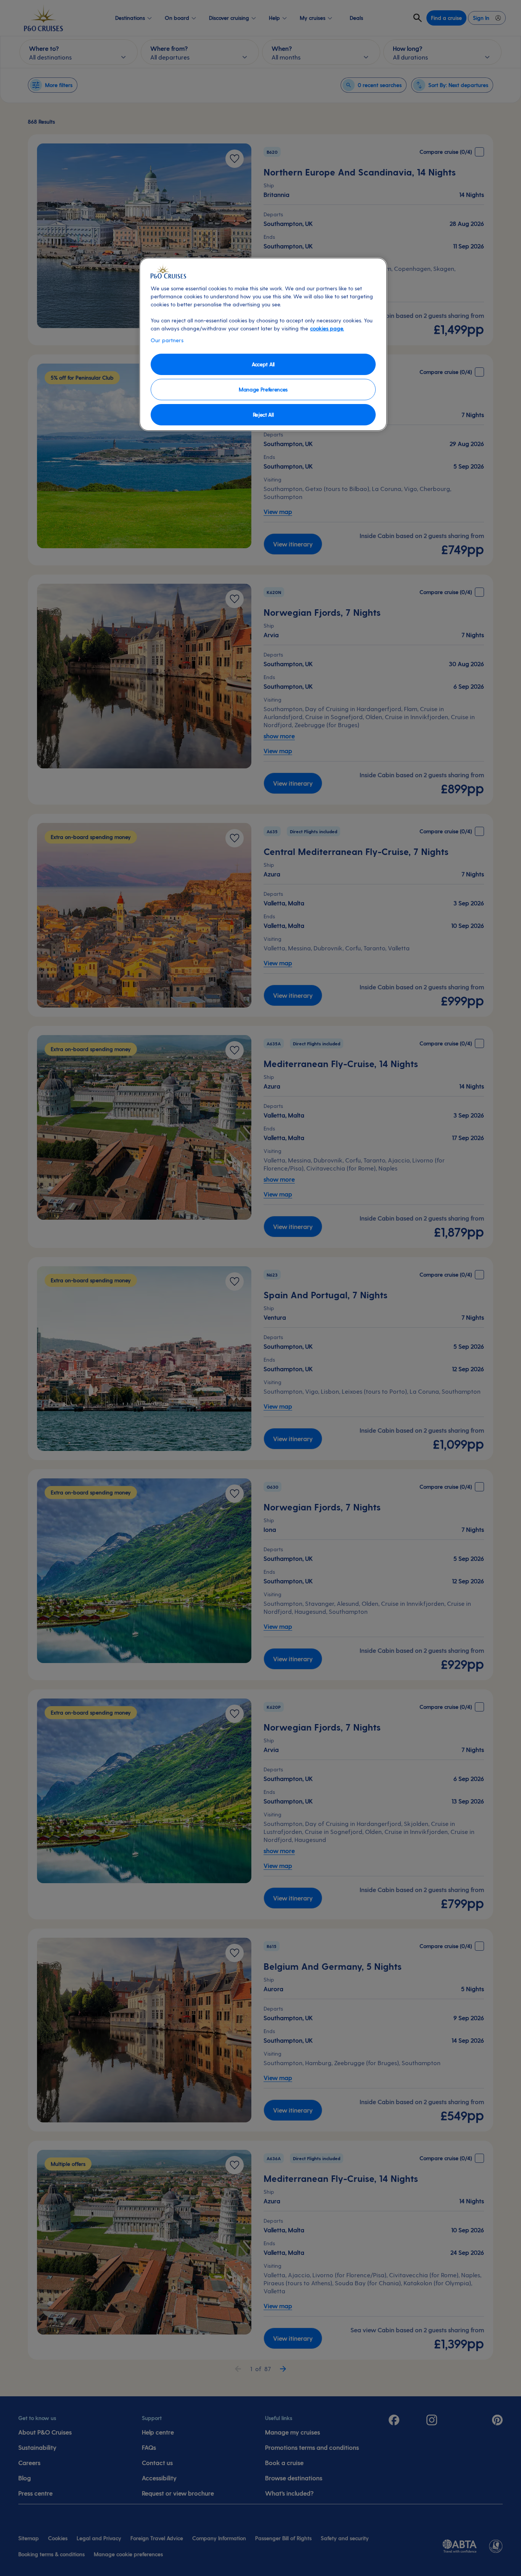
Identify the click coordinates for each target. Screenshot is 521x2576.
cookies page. (327, 328)
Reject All (263, 415)
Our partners (167, 340)
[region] (263, 344)
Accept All (263, 364)
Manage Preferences (263, 389)
